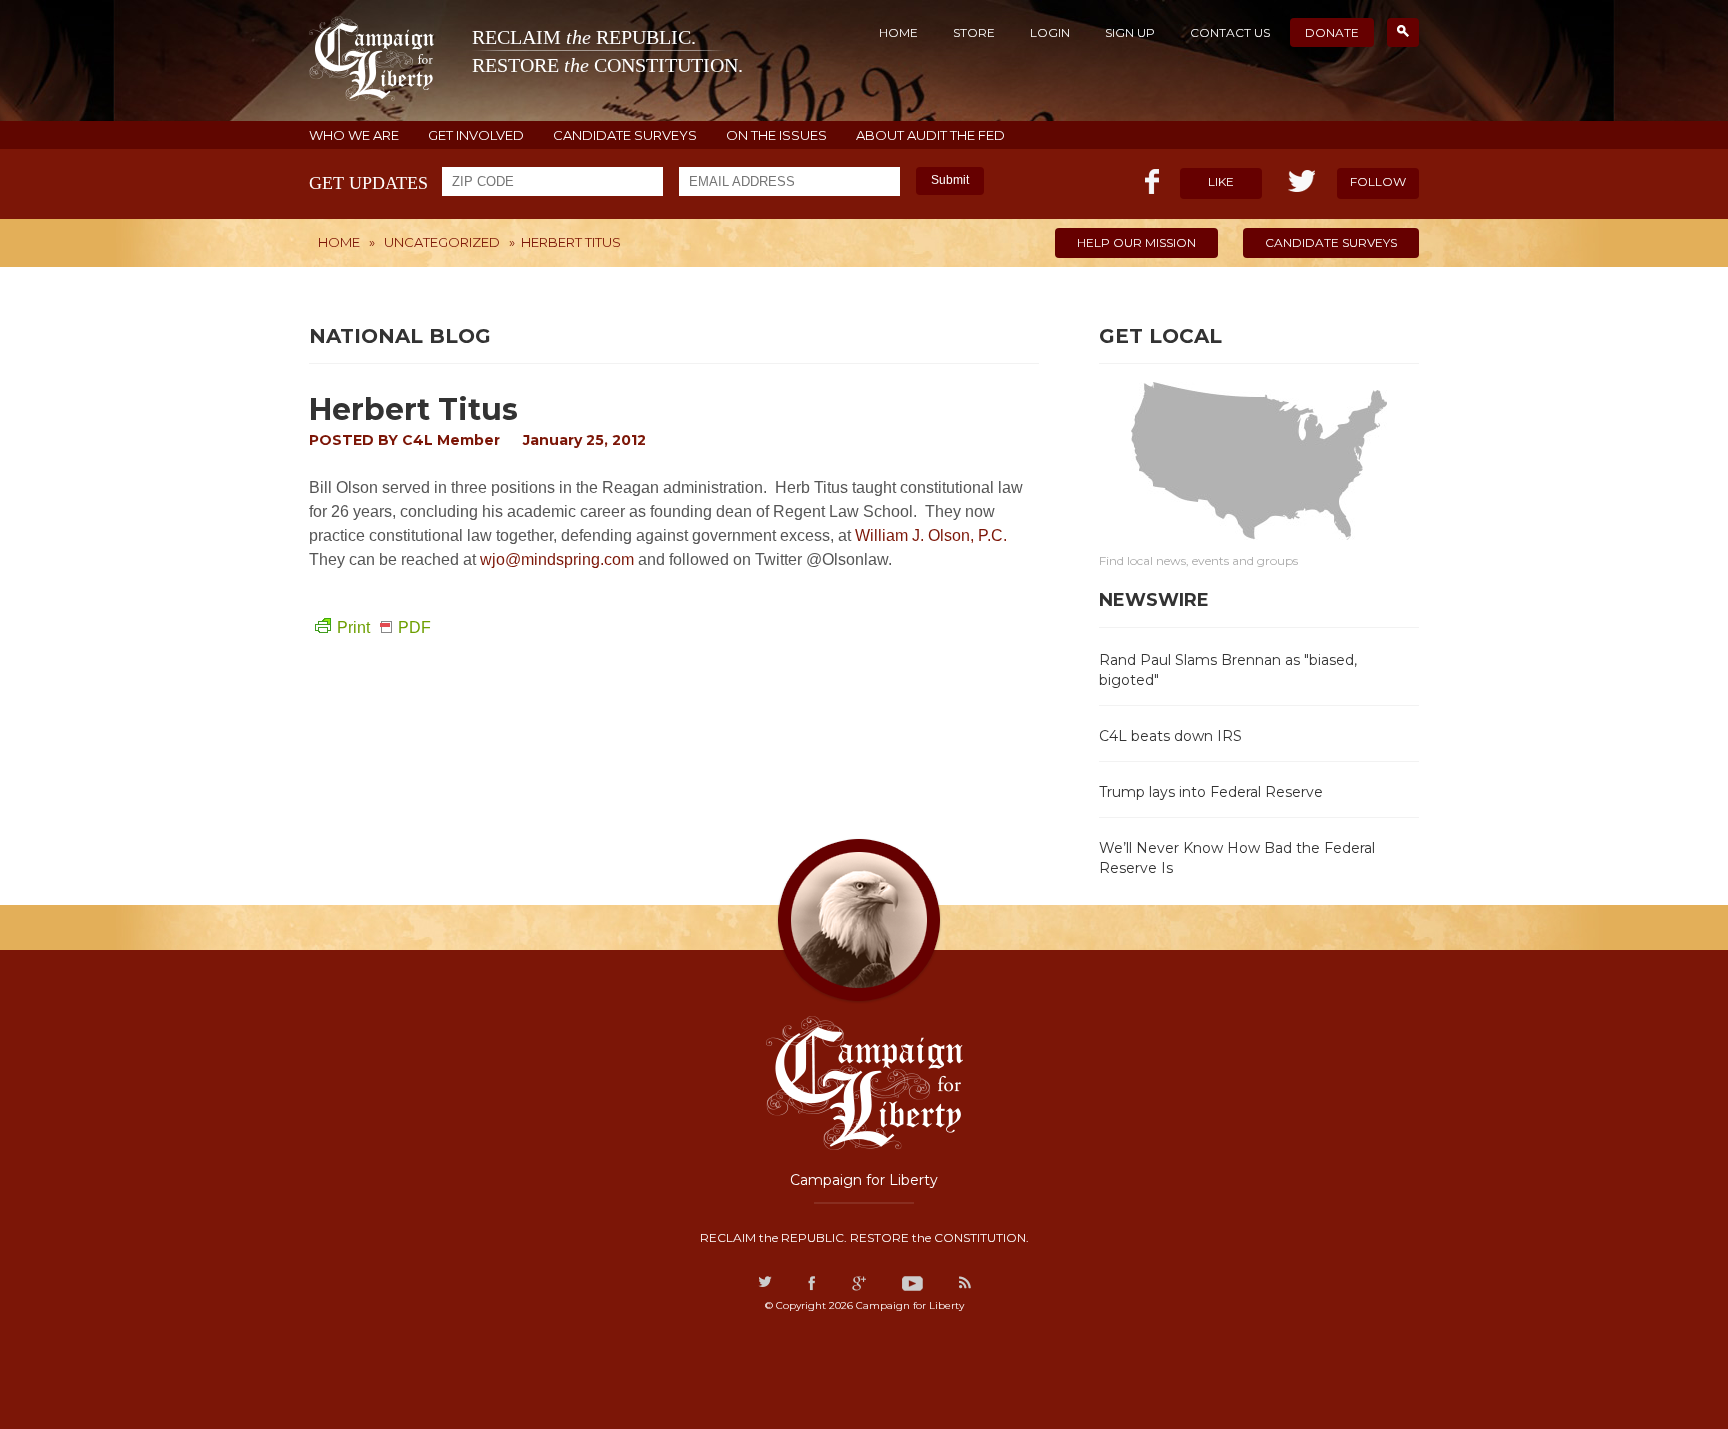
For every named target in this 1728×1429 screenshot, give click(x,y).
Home (898, 32)
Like (1221, 181)
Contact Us (1230, 32)
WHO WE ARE (354, 135)
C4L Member (451, 440)
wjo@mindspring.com (557, 559)
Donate (1332, 32)
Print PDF (384, 627)
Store (974, 32)
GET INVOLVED (476, 135)
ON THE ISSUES (776, 135)
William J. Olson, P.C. (931, 535)
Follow (1378, 181)
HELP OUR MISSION (1136, 242)
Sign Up (1130, 32)
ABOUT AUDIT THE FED (930, 135)
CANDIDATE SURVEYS (625, 135)
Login (1050, 32)
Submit (950, 180)
